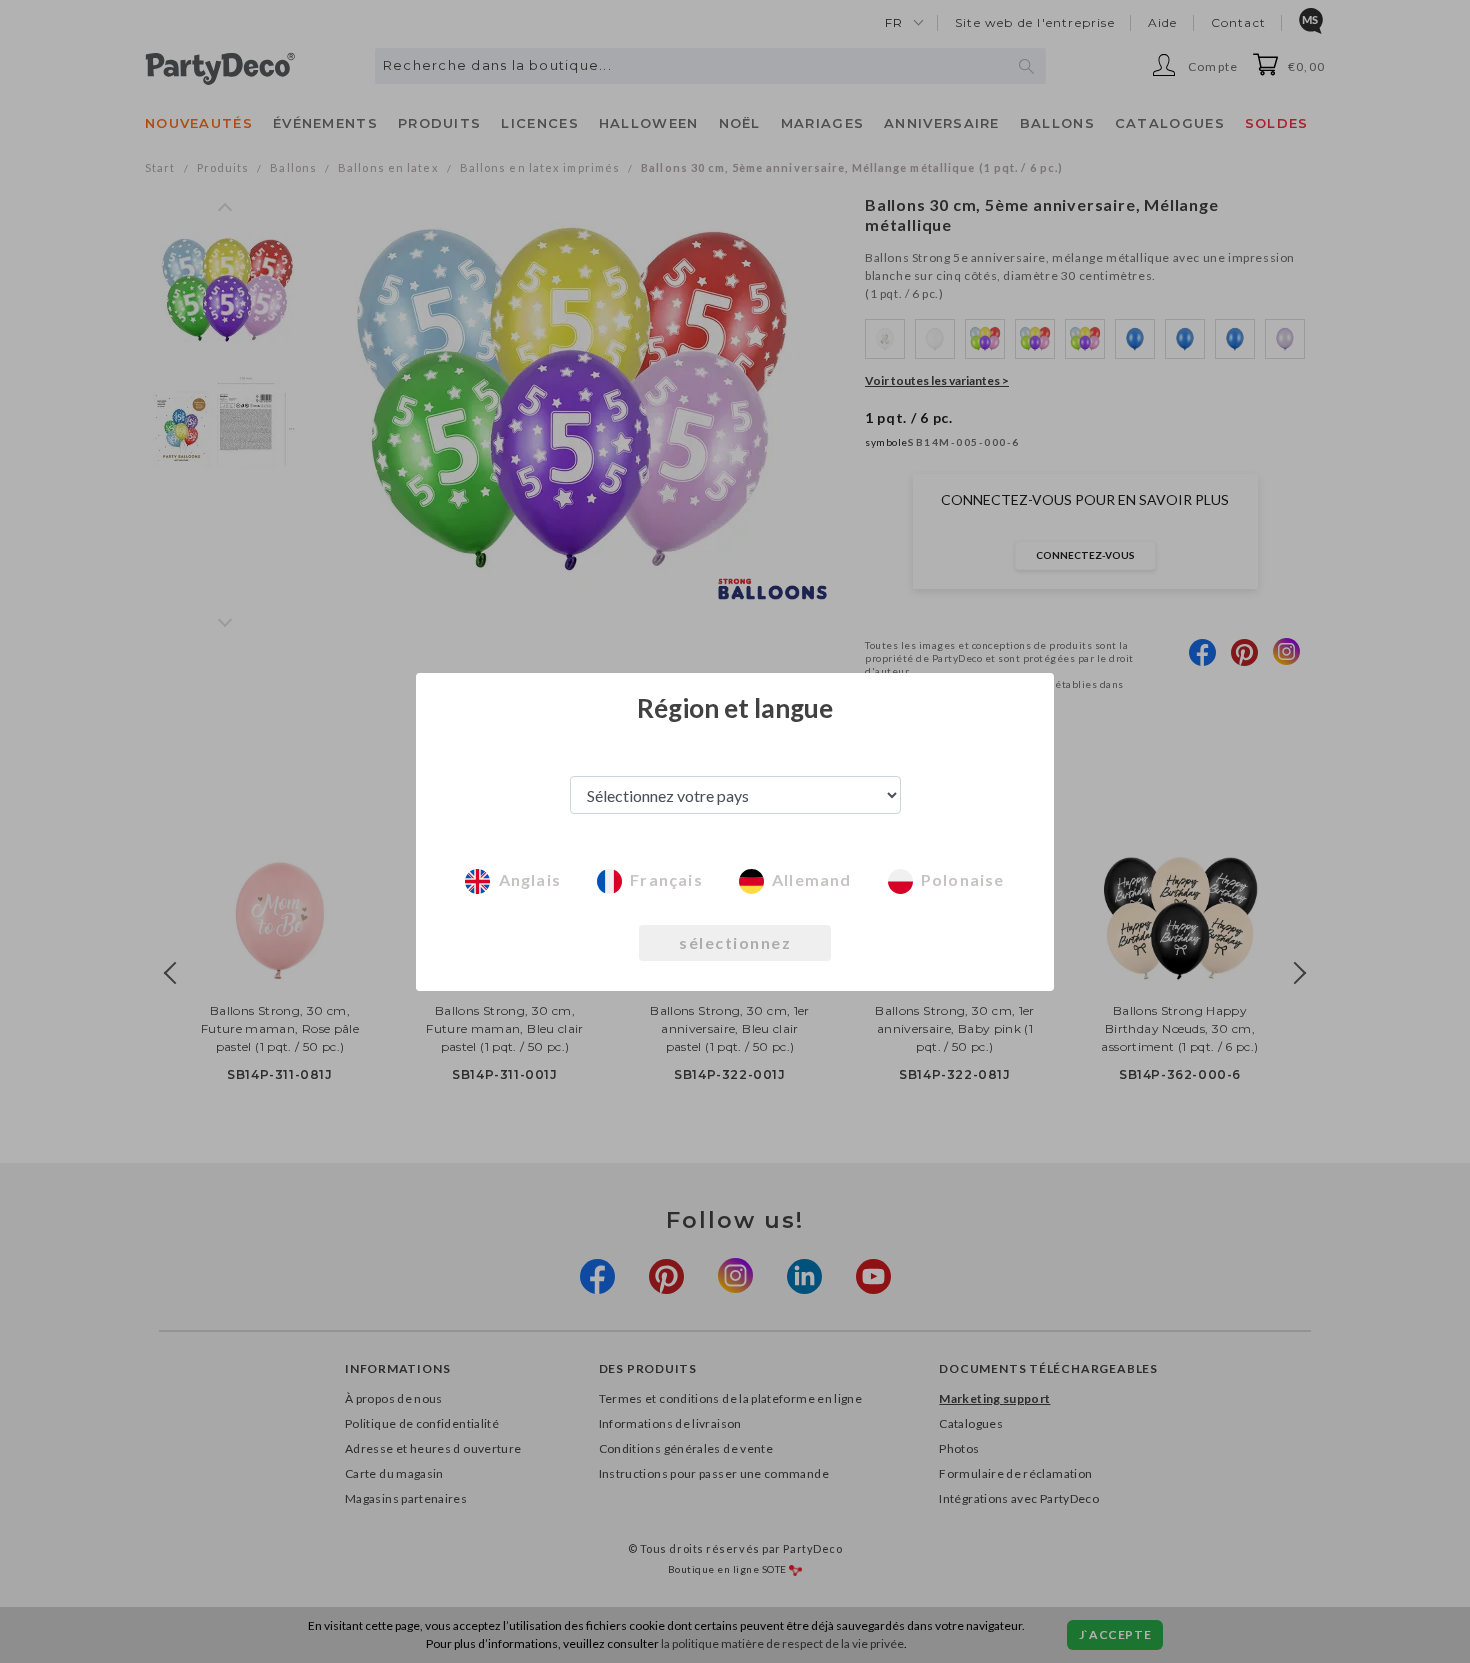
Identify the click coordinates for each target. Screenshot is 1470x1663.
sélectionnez (735, 942)
